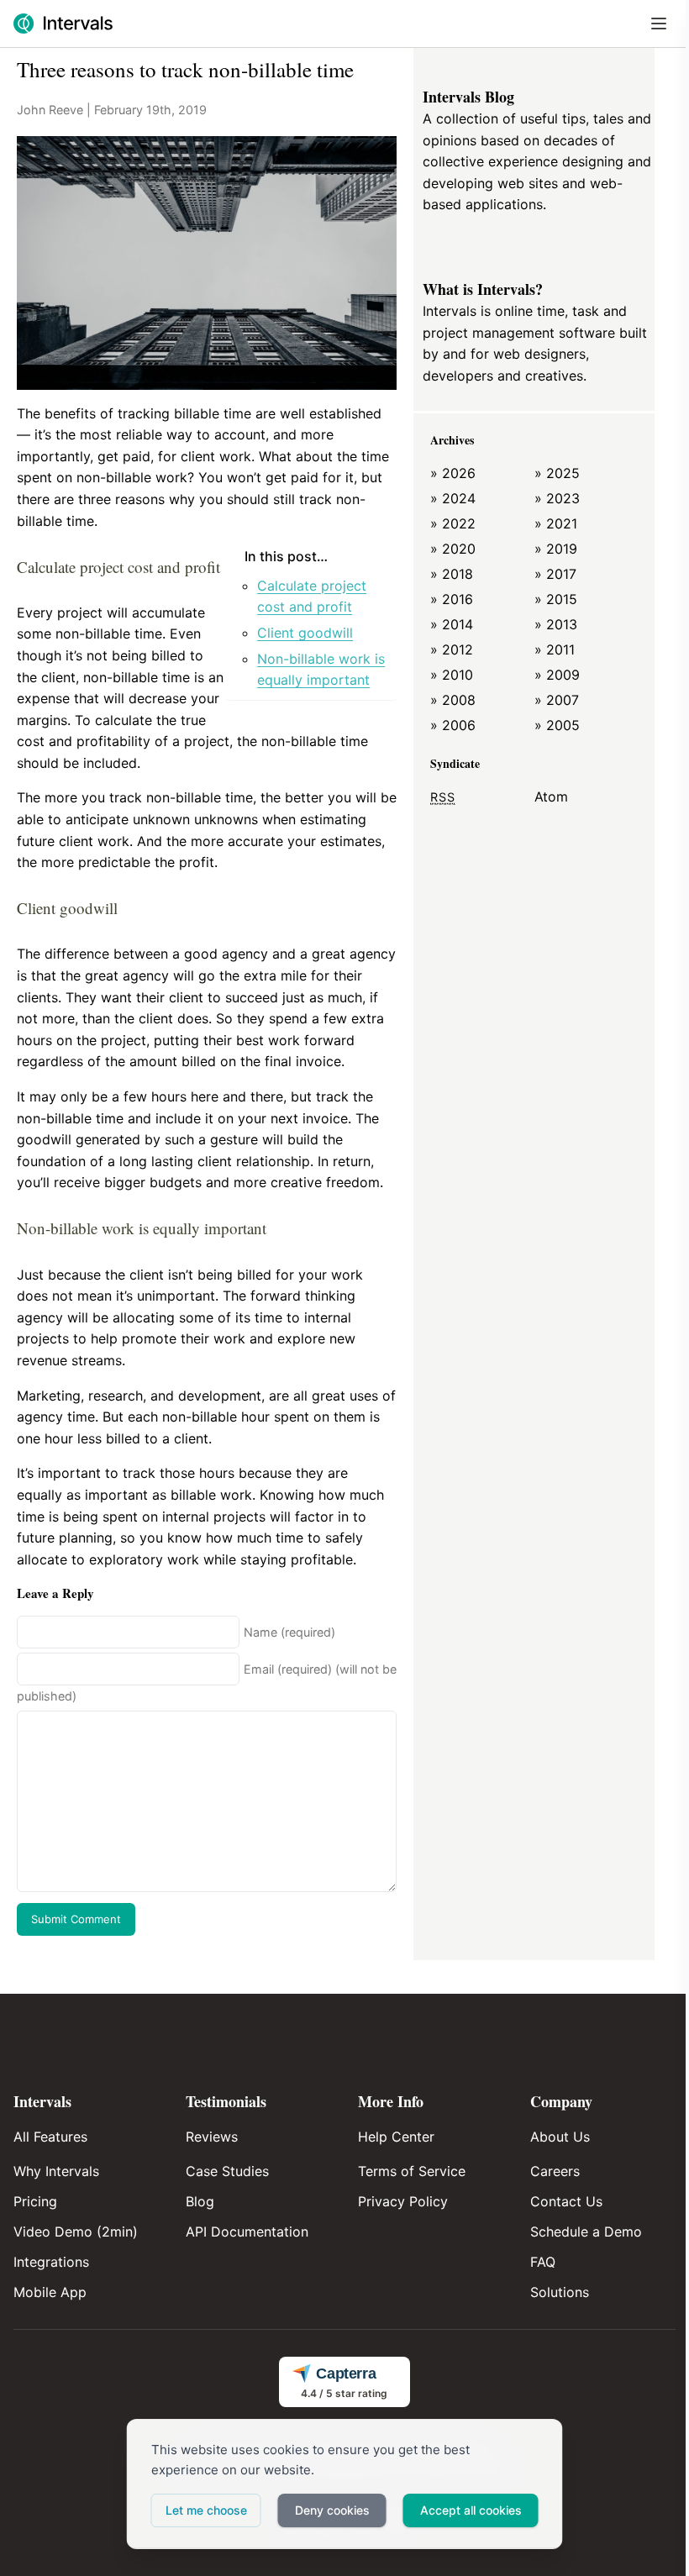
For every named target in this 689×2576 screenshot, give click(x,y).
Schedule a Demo (586, 2232)
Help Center (396, 2137)
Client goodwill (305, 633)
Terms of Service (412, 2171)
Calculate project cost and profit (312, 597)
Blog (200, 2201)
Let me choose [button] (206, 2510)
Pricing (35, 2201)
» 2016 (452, 599)
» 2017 (555, 574)
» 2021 (556, 523)
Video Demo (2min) (76, 2232)
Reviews (212, 2137)
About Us (560, 2137)
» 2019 (556, 549)
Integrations (51, 2262)
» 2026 (453, 473)
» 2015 (556, 599)
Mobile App (50, 2292)
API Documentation (247, 2232)
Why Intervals (56, 2171)
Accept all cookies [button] (471, 2510)
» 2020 (453, 549)
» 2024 (453, 498)
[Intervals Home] (63, 24)
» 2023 (557, 498)
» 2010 (452, 675)
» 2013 (556, 624)
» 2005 (557, 725)
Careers (555, 2171)
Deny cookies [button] (332, 2510)
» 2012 (452, 649)
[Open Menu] (659, 24)
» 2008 (453, 700)
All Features (50, 2137)
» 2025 (557, 473)
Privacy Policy (403, 2201)
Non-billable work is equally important (321, 670)
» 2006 (453, 725)
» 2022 (453, 523)
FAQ (543, 2262)
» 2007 (557, 700)
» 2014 (452, 624)
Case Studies (227, 2171)
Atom (551, 796)
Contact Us (566, 2201)
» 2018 (452, 574)
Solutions (560, 2292)
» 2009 (557, 675)
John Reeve (50, 110)
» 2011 (555, 649)
